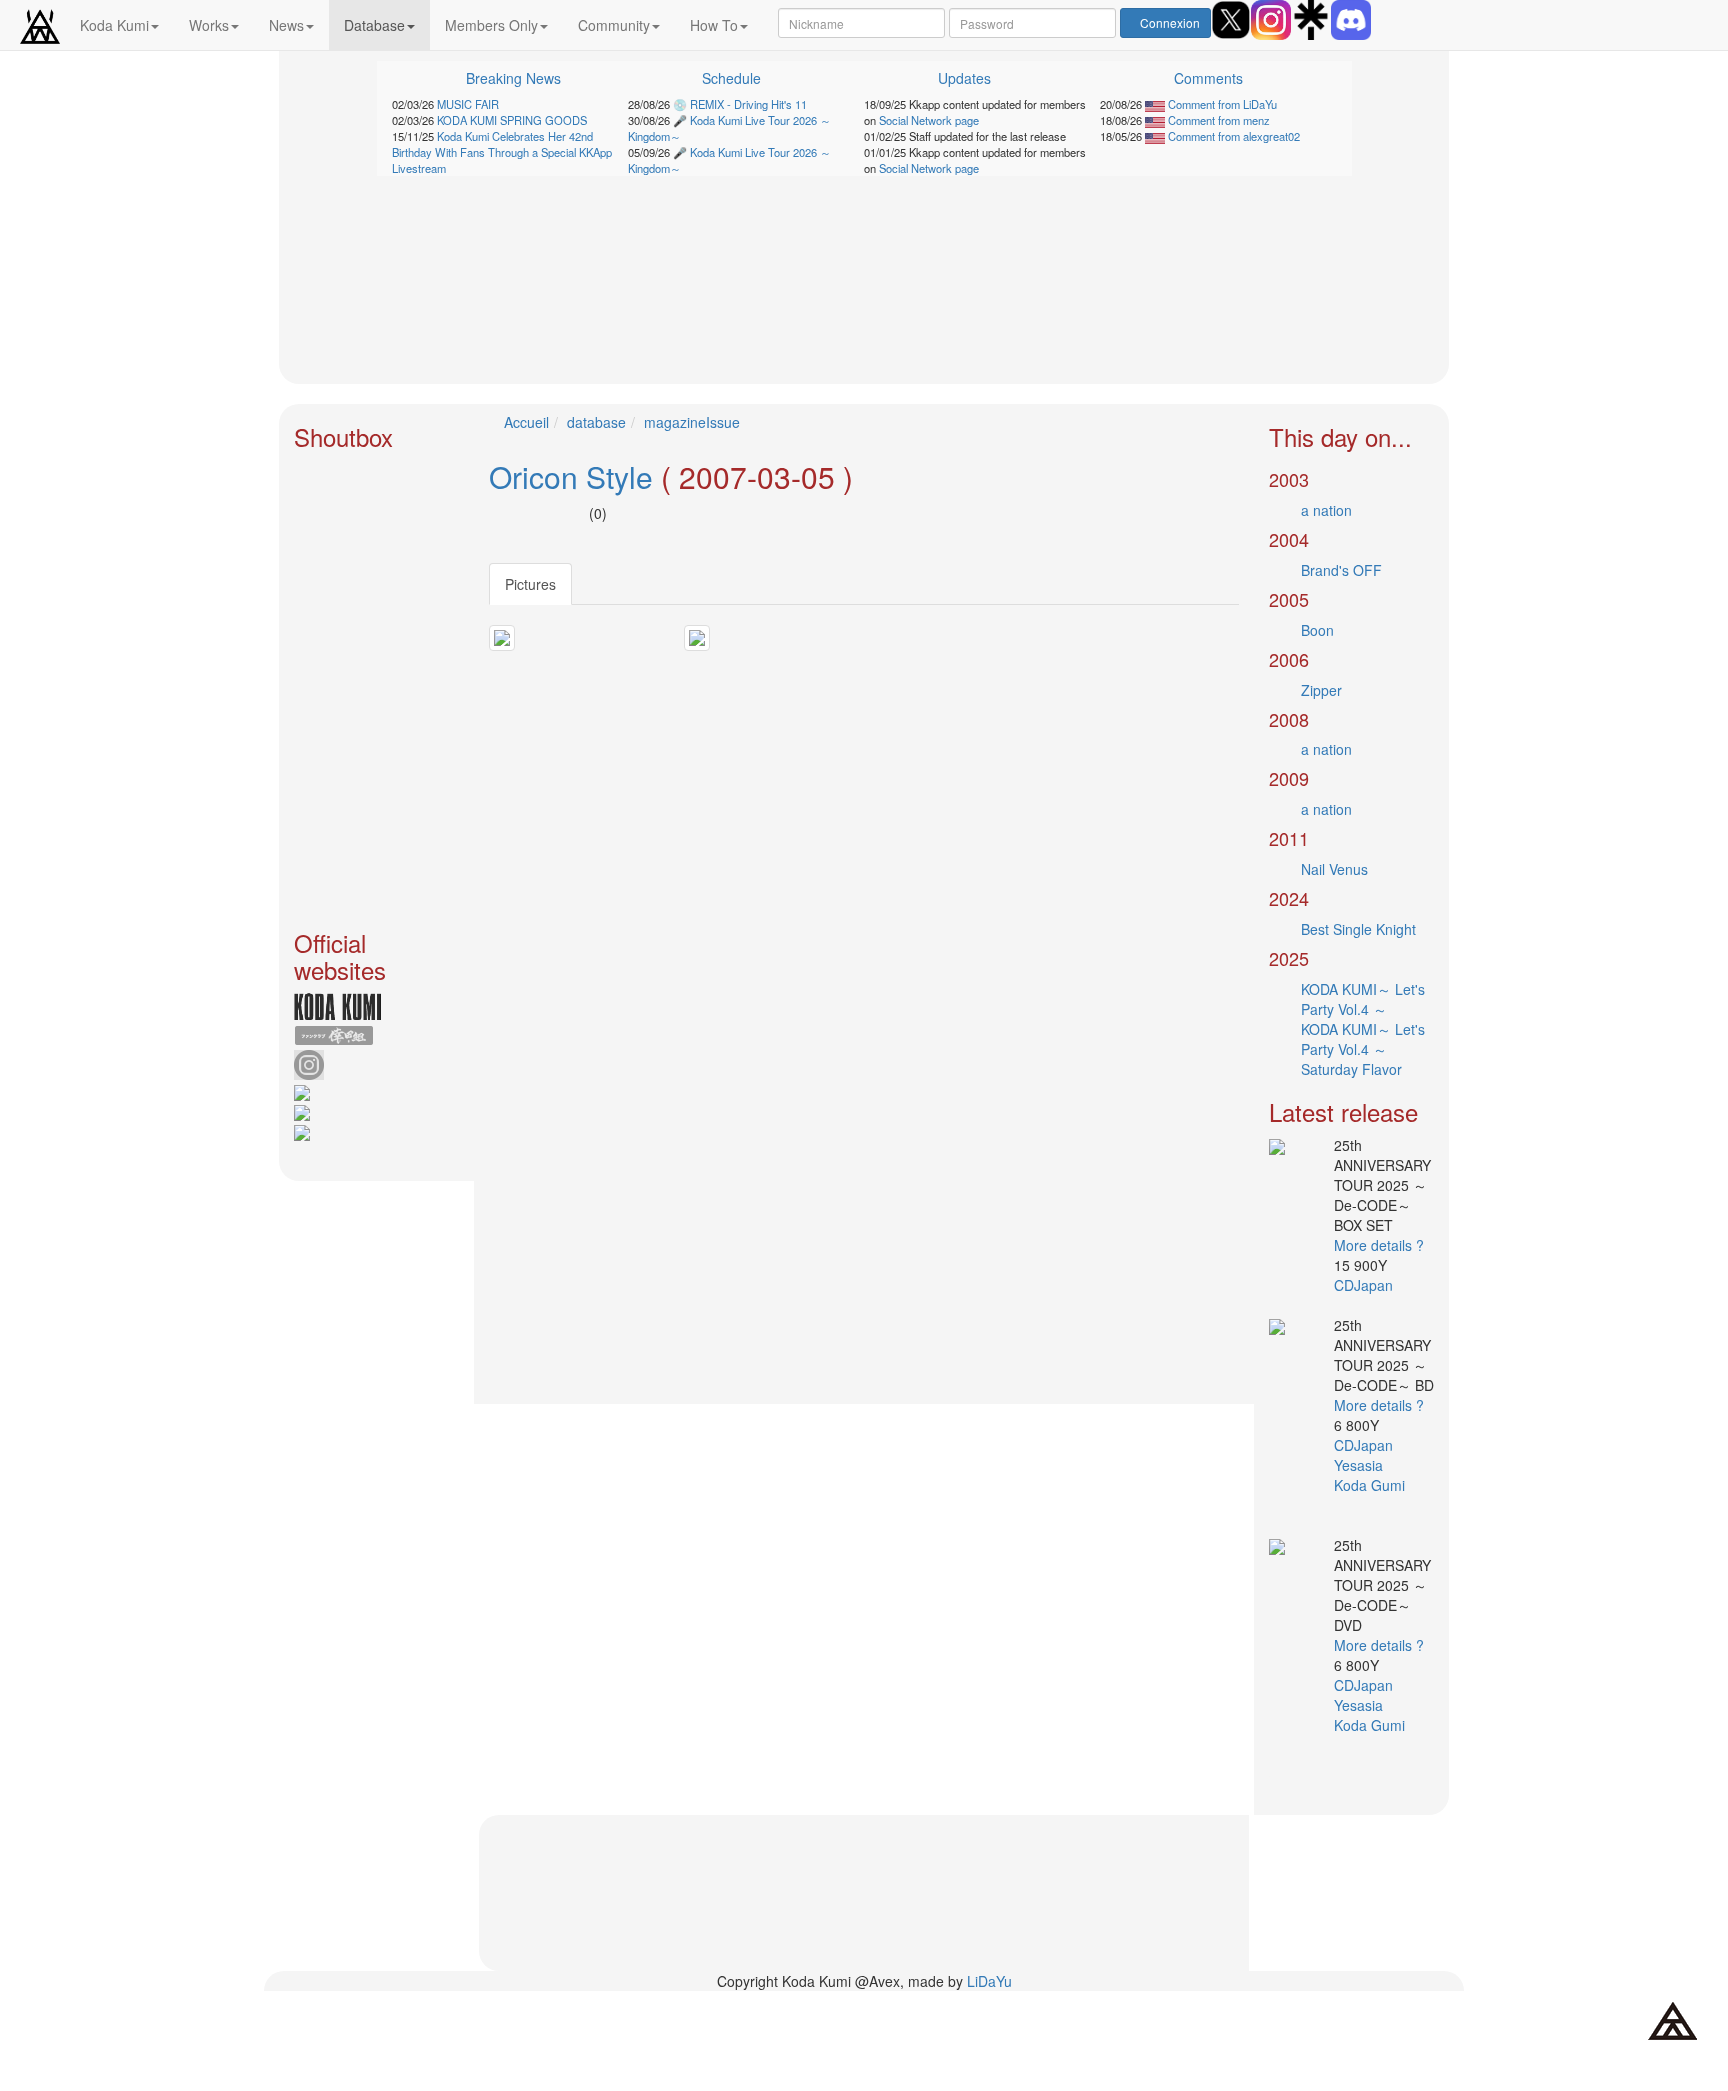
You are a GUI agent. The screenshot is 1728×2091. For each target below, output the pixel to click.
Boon (1317, 630)
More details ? (1379, 1245)
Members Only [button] (491, 25)
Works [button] (209, 25)
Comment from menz (1217, 120)
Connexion (1170, 22)
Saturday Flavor (1351, 1069)
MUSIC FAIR (468, 104)
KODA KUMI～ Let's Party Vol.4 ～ (1363, 999)
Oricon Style (571, 476)
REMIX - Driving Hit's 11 (748, 104)
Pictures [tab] (530, 584)
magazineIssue (692, 422)
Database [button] (374, 25)
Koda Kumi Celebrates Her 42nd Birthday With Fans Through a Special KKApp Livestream (502, 152)
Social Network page (929, 120)
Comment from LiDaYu (1221, 104)
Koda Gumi (1371, 1485)
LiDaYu (989, 1981)
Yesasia (1360, 1465)
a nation (1326, 510)
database (596, 422)
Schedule (731, 78)
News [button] (286, 25)
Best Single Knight (1358, 929)
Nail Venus (1334, 869)
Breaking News (513, 78)
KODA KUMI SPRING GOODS (512, 120)
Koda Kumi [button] (114, 25)
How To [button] (714, 25)
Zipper (1321, 690)
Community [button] (614, 25)
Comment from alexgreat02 (1232, 136)
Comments (1208, 78)
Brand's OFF (1341, 570)
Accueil (526, 422)
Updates (964, 78)
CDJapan (1365, 1285)
